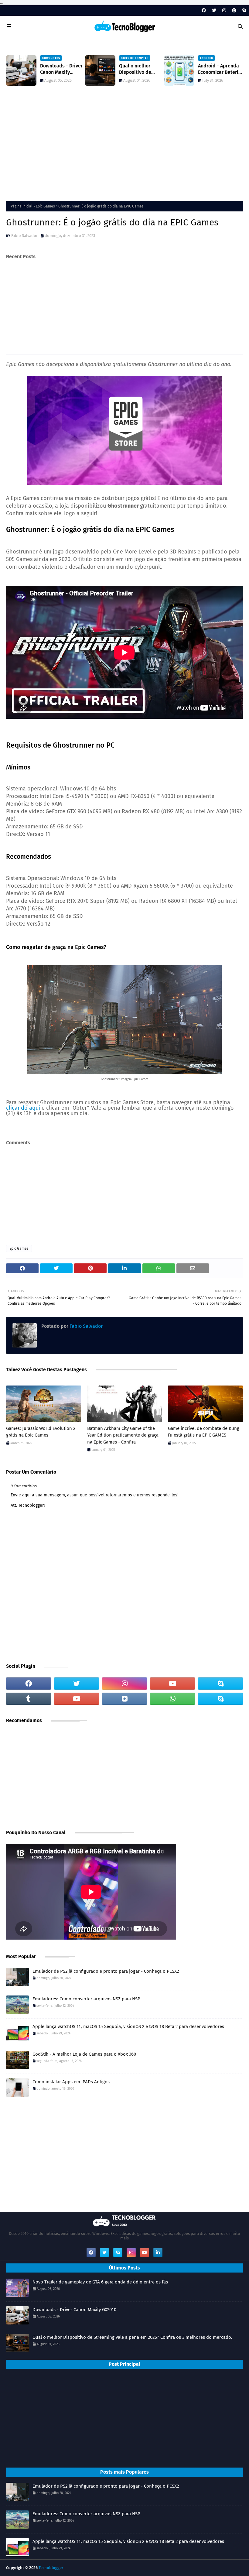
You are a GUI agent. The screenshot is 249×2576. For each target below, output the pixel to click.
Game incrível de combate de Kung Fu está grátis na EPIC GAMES (204, 1432)
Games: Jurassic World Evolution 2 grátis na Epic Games (41, 1432)
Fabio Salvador (24, 236)
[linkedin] (158, 2252)
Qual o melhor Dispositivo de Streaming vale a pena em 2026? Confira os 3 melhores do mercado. (138, 69)
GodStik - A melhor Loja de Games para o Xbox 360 (84, 2054)
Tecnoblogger (51, 2568)
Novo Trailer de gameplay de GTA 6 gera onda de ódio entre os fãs (100, 2282)
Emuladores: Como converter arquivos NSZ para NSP (86, 1999)
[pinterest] (234, 10)
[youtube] (172, 1684)
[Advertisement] (124, 146)
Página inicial (22, 206)
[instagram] (224, 10)
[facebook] (204, 10)
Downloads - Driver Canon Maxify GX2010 (61, 69)
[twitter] (214, 10)
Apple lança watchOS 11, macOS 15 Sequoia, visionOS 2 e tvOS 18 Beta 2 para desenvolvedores (128, 2026)
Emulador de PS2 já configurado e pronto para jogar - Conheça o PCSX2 (106, 1971)
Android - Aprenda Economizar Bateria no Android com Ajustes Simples (220, 69)
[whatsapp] (172, 1699)
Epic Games (45, 206)
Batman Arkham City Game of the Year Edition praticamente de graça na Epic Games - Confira (123, 1435)
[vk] (124, 1699)
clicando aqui (23, 1108)
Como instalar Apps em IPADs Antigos (71, 2082)
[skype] (243, 10)
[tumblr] (29, 1699)
